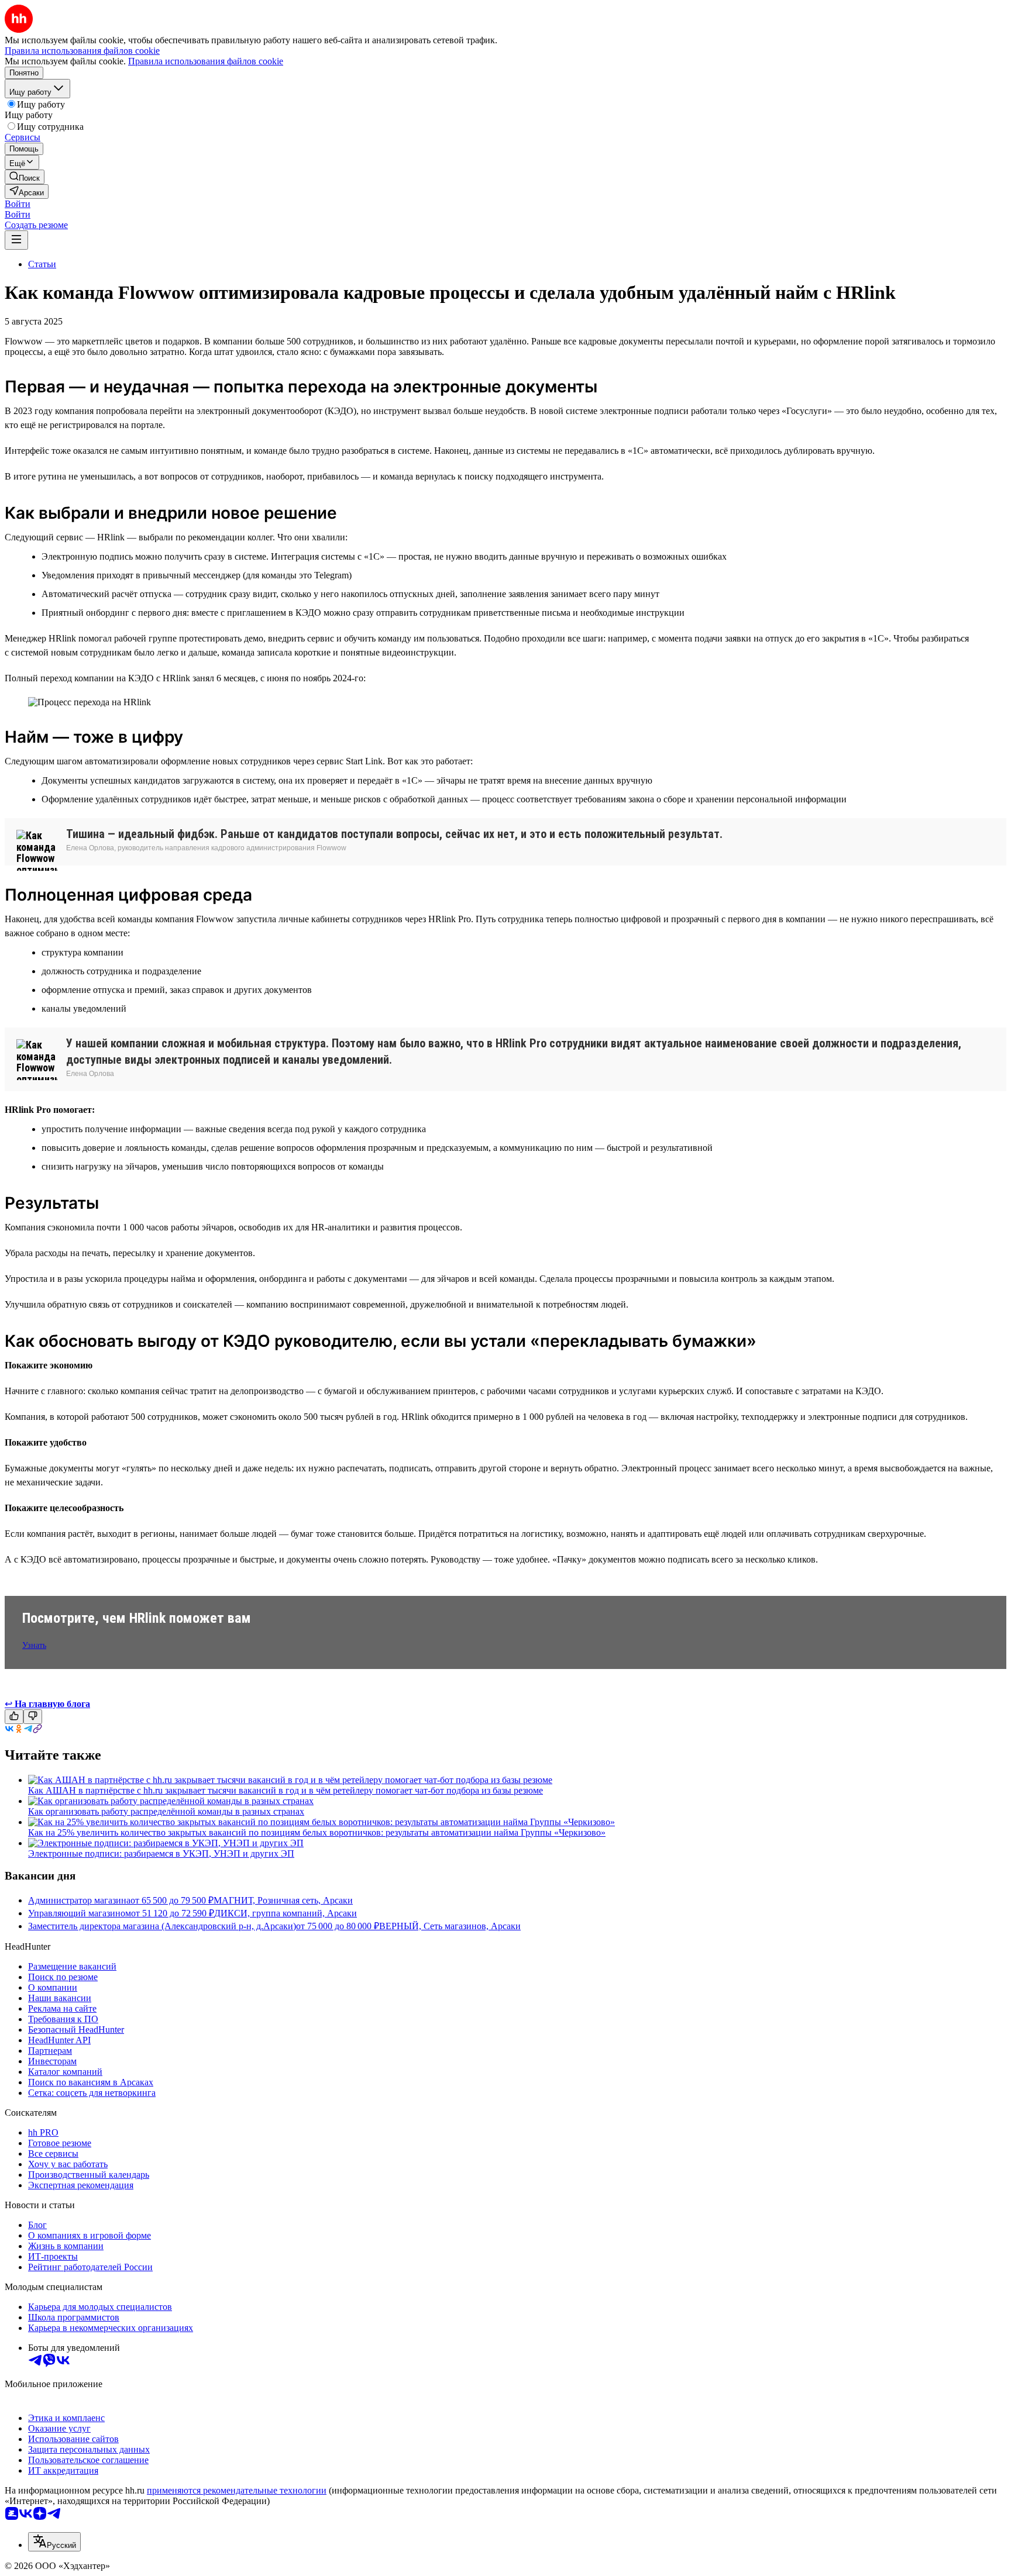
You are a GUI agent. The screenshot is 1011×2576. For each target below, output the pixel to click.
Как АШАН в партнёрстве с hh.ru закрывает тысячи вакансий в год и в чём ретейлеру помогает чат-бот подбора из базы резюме (286, 1790)
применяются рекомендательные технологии (237, 2490)
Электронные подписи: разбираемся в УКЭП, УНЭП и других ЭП (161, 1853)
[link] (25, 177)
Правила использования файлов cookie (206, 61)
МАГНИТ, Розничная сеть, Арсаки (283, 1900)
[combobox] (54, 2542)
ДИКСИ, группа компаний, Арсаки (286, 1913)
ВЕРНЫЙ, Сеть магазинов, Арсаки (450, 1926)
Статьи (42, 264)
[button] (18, 204)
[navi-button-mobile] (16, 240)
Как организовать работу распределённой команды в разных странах (166, 1811)
